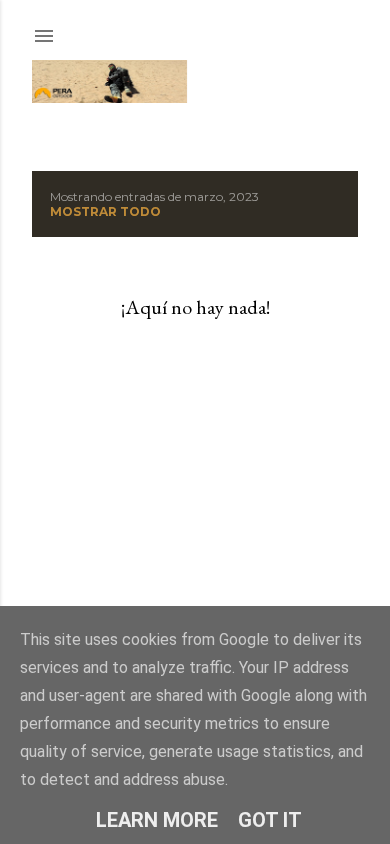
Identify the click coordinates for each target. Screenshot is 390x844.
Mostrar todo (105, 211)
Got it (270, 820)
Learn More (157, 820)
